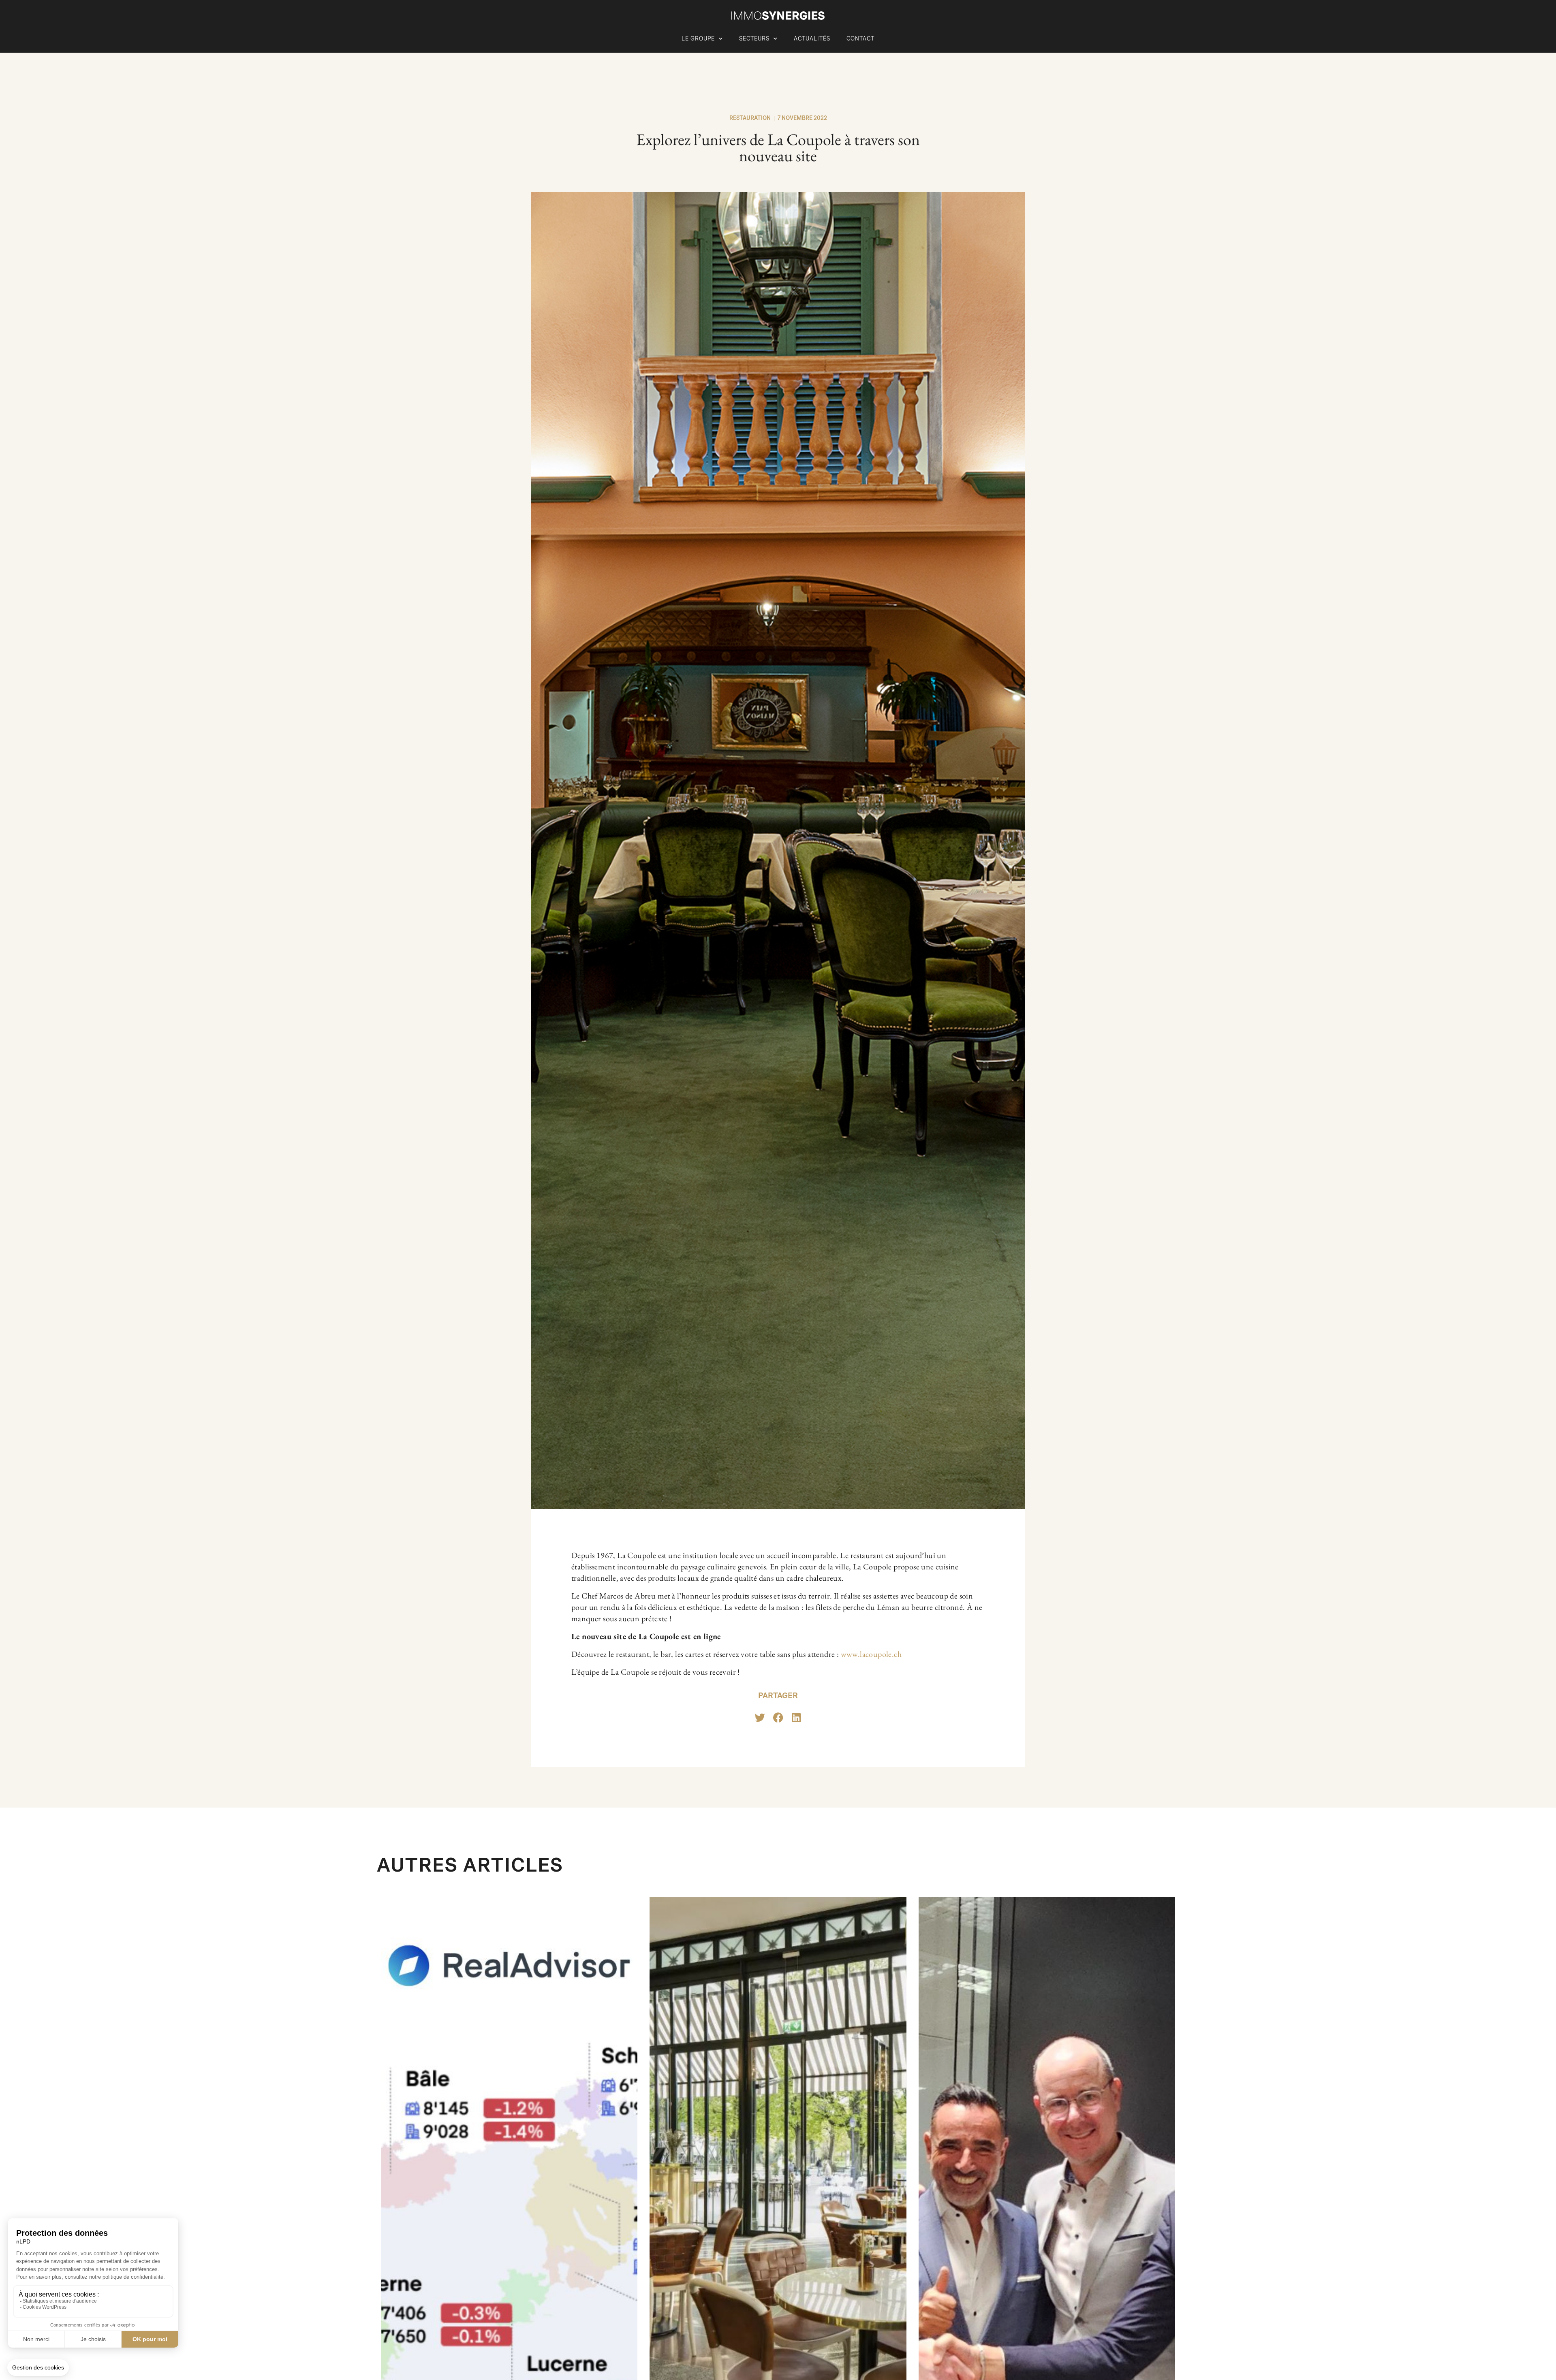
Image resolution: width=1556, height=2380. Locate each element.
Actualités (812, 39)
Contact (860, 39)
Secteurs (754, 39)
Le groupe (698, 39)
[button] (760, 1717)
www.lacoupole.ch (871, 1654)
